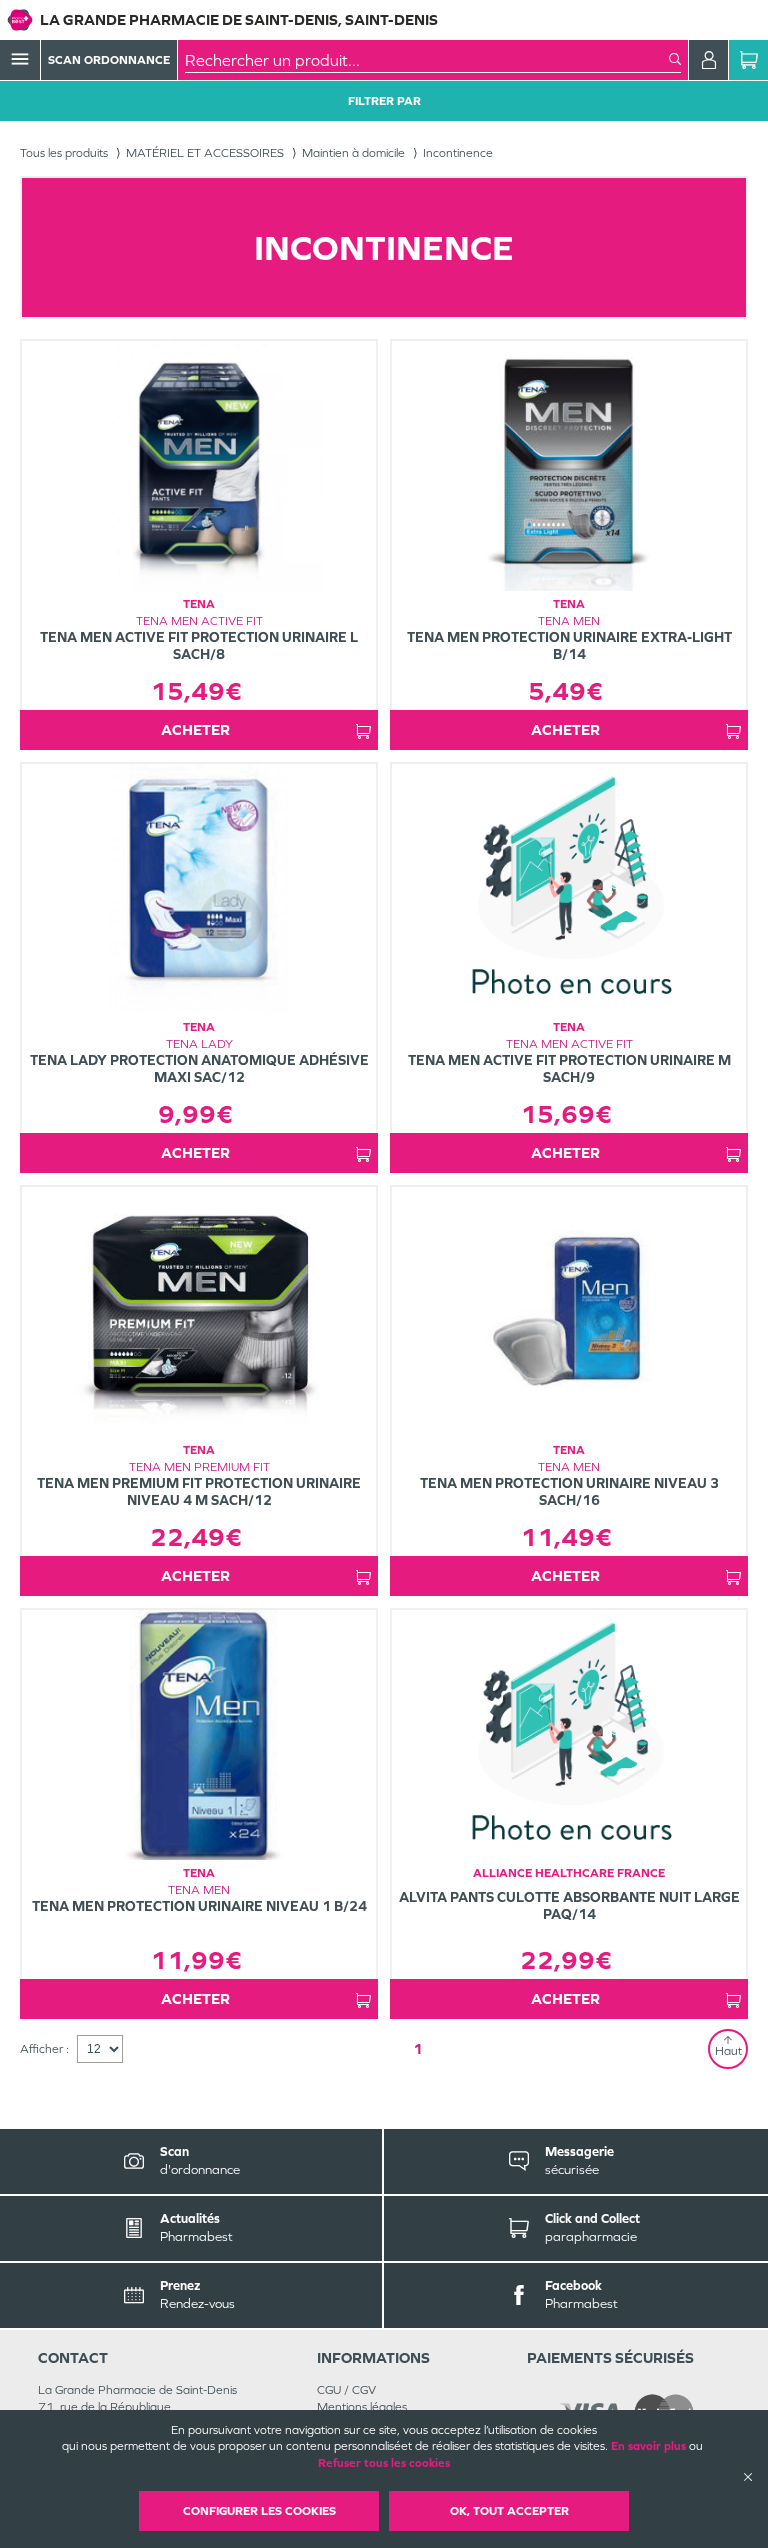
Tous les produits (64, 153)
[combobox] (427, 60)
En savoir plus (648, 2446)
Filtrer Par (384, 101)
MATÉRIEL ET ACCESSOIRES (205, 153)
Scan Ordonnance (109, 60)
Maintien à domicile (353, 153)
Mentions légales (362, 2407)
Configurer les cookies (259, 2511)
